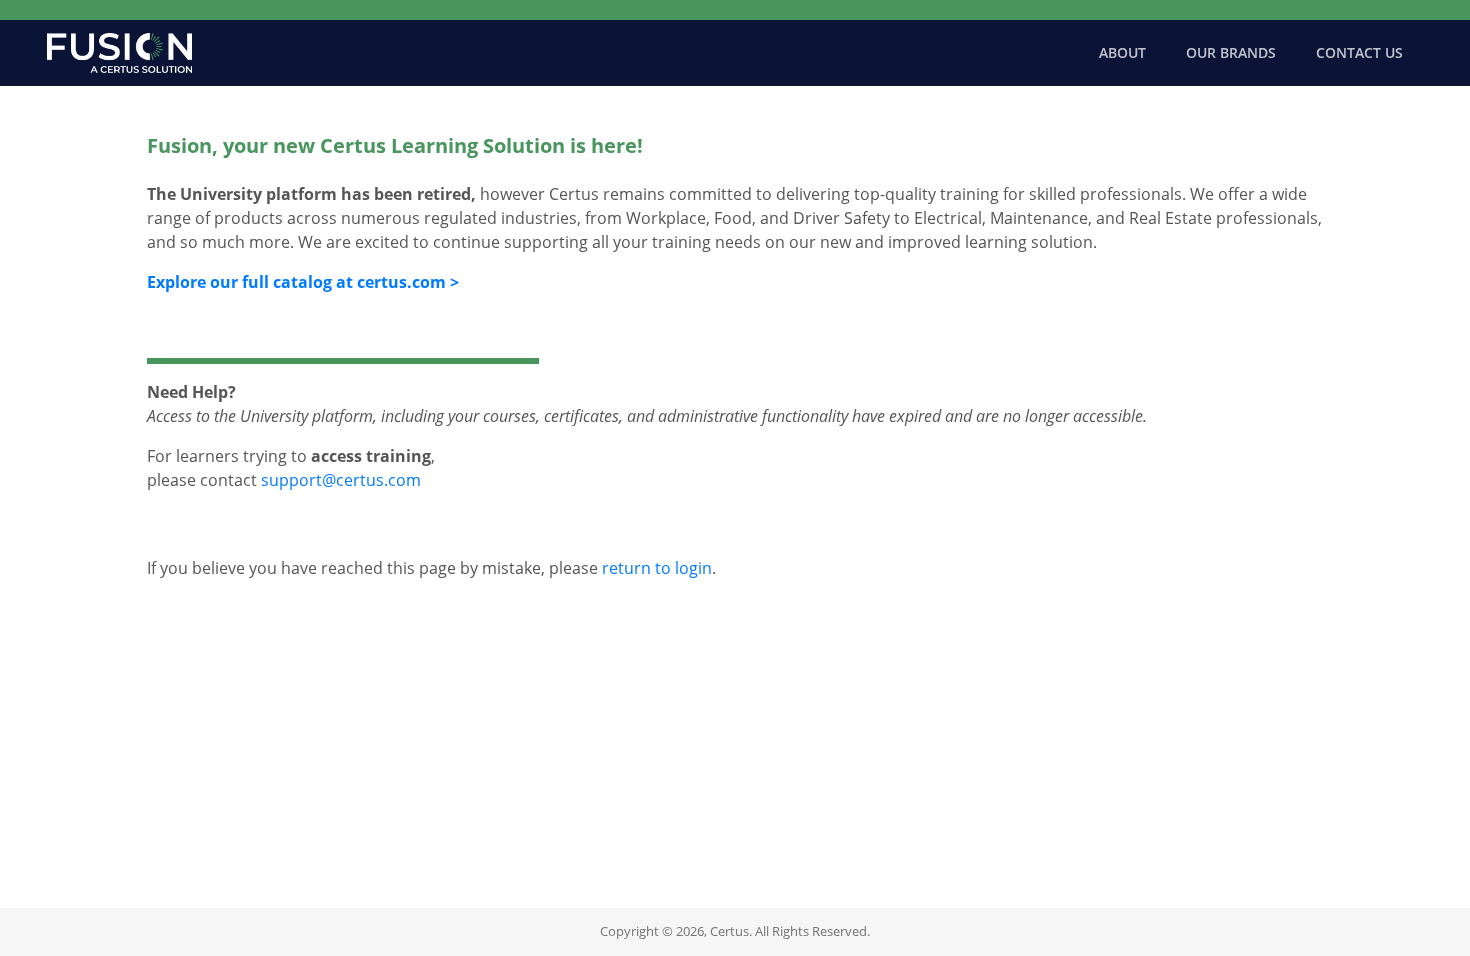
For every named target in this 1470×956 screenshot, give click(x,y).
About (1122, 52)
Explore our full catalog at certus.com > (303, 282)
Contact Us (1359, 52)
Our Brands (1231, 52)
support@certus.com (341, 480)
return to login (657, 568)
